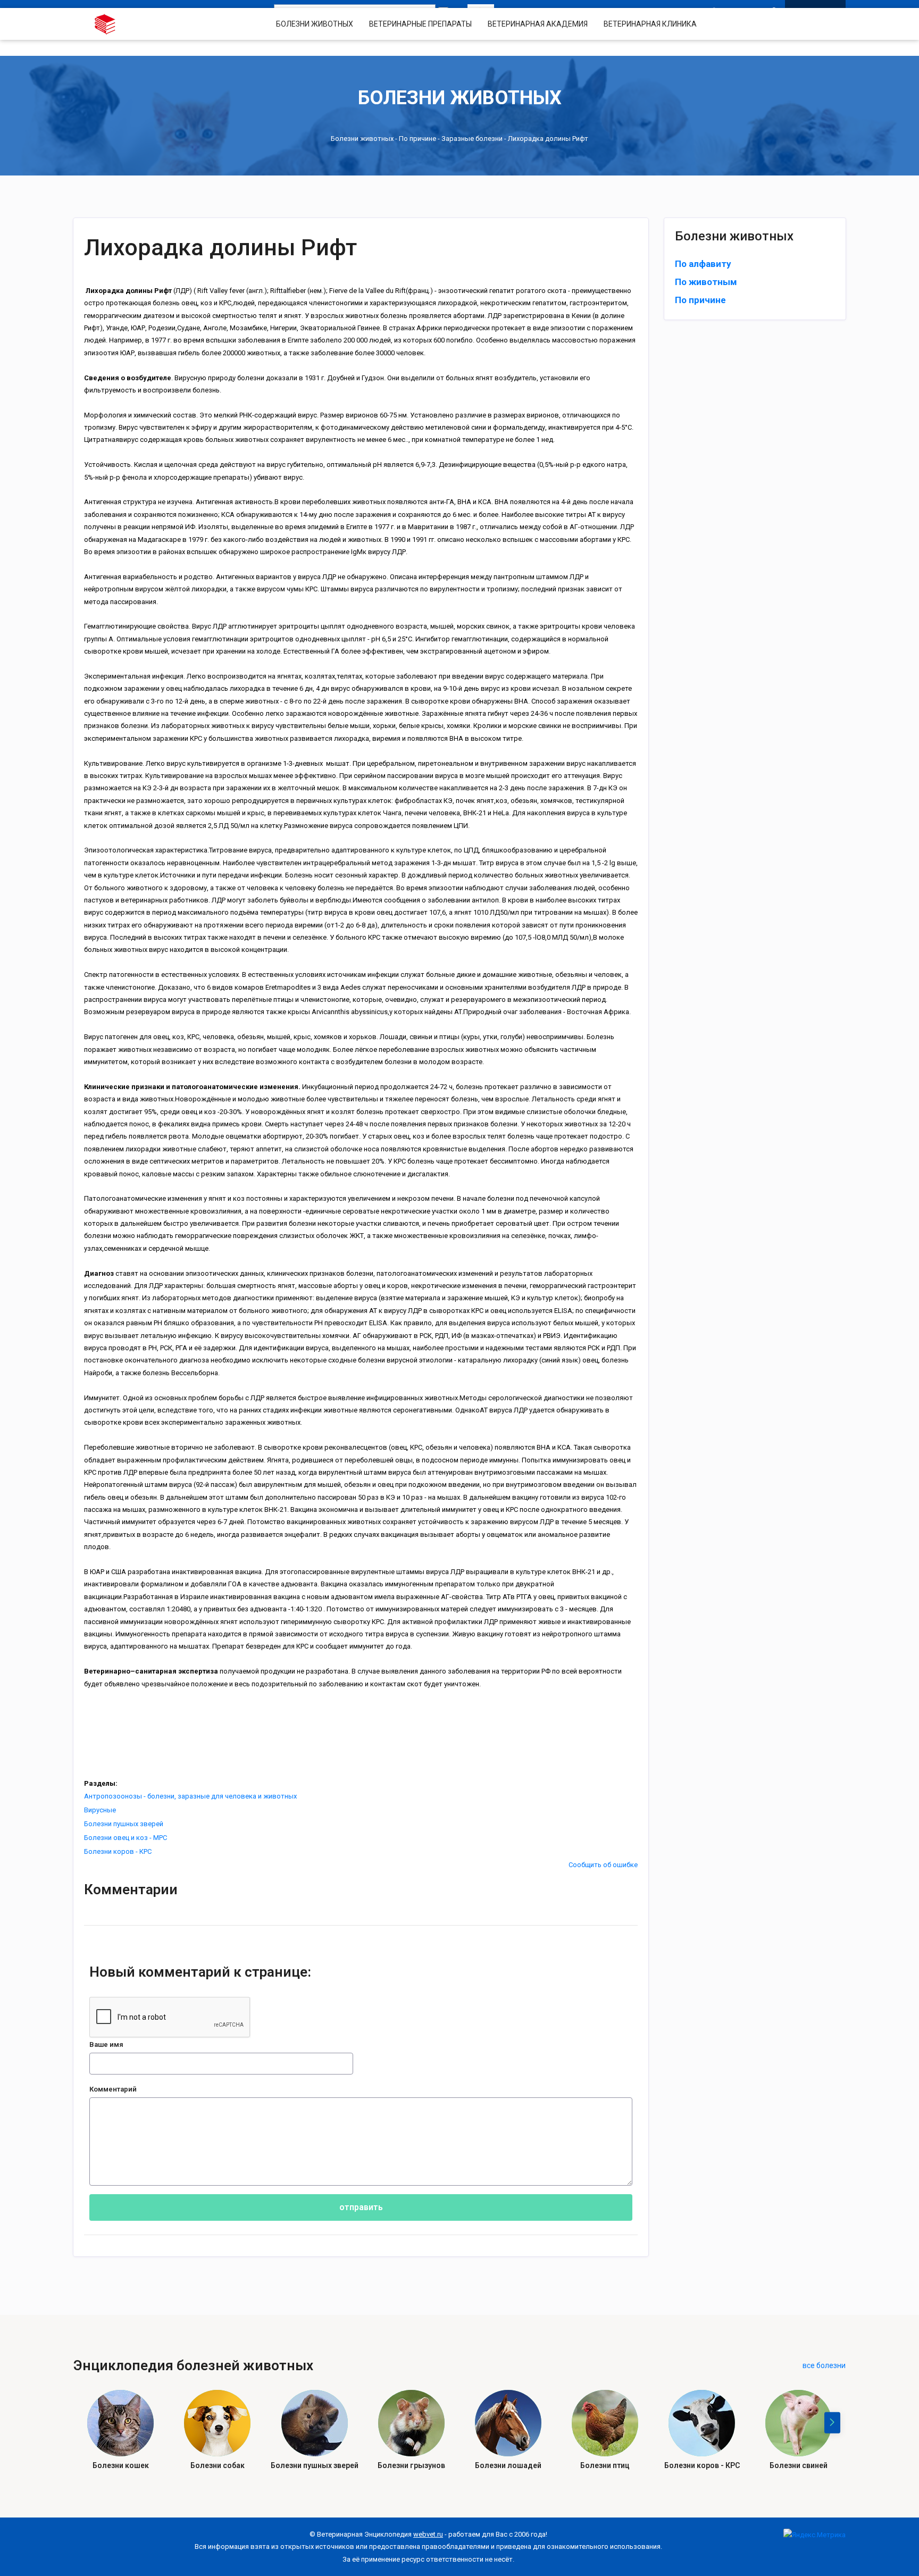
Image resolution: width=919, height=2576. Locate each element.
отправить (361, 2207)
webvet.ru (428, 2534)
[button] (832, 2423)
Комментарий (113, 2089)
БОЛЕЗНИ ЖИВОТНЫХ (315, 24)
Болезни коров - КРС (118, 1851)
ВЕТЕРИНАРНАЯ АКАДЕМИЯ (538, 24)
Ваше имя (106, 2044)
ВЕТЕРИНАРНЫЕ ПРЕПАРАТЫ (420, 24)
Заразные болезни (472, 139)
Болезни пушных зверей (124, 1824)
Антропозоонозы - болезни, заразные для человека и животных (190, 1796)
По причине (417, 139)
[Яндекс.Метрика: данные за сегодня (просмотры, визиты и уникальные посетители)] (814, 2535)
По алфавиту (703, 264)
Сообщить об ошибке (603, 1865)
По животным (706, 282)
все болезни (824, 2365)
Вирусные (100, 1810)
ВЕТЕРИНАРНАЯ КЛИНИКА (650, 24)
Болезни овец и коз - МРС (126, 1838)
